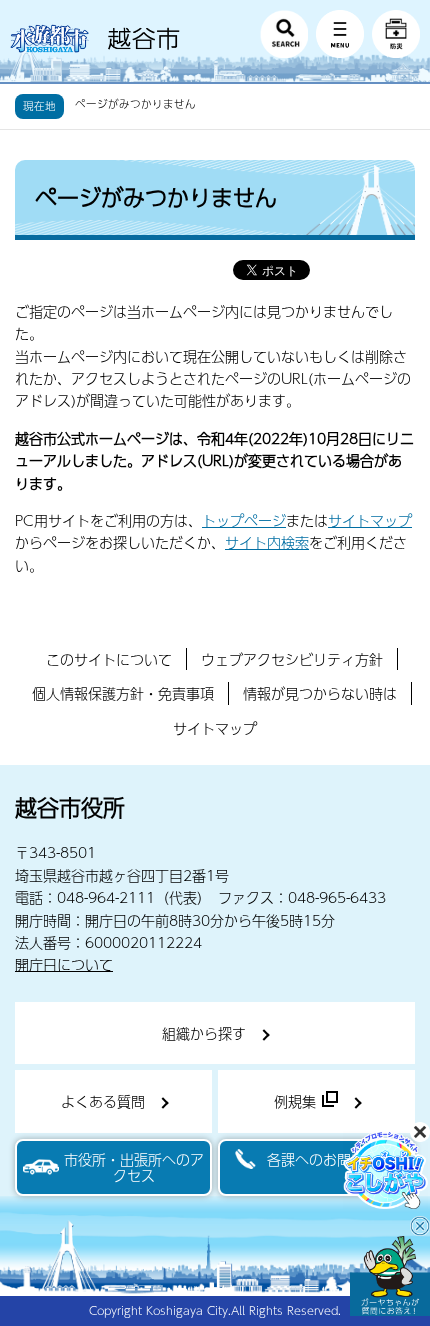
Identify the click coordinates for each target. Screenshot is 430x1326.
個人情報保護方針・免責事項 (123, 693)
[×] (390, 1276)
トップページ (244, 520)
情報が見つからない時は (320, 693)
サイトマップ (370, 520)
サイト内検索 (267, 542)
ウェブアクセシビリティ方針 (292, 659)
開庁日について (64, 964)
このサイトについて (109, 659)
